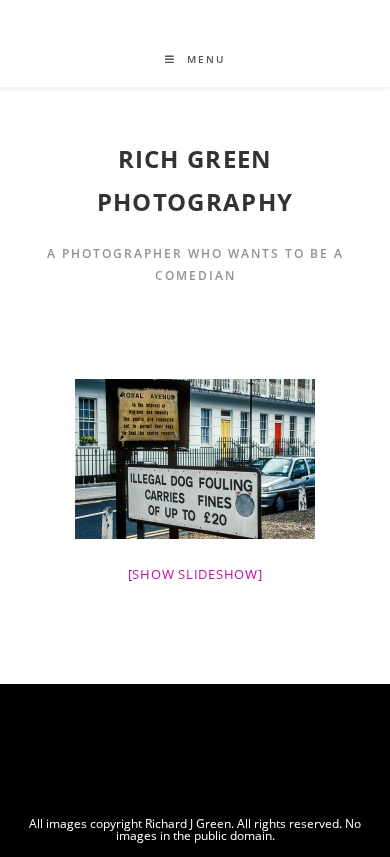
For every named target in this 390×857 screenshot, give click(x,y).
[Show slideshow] (195, 574)
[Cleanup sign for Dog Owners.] (195, 459)
